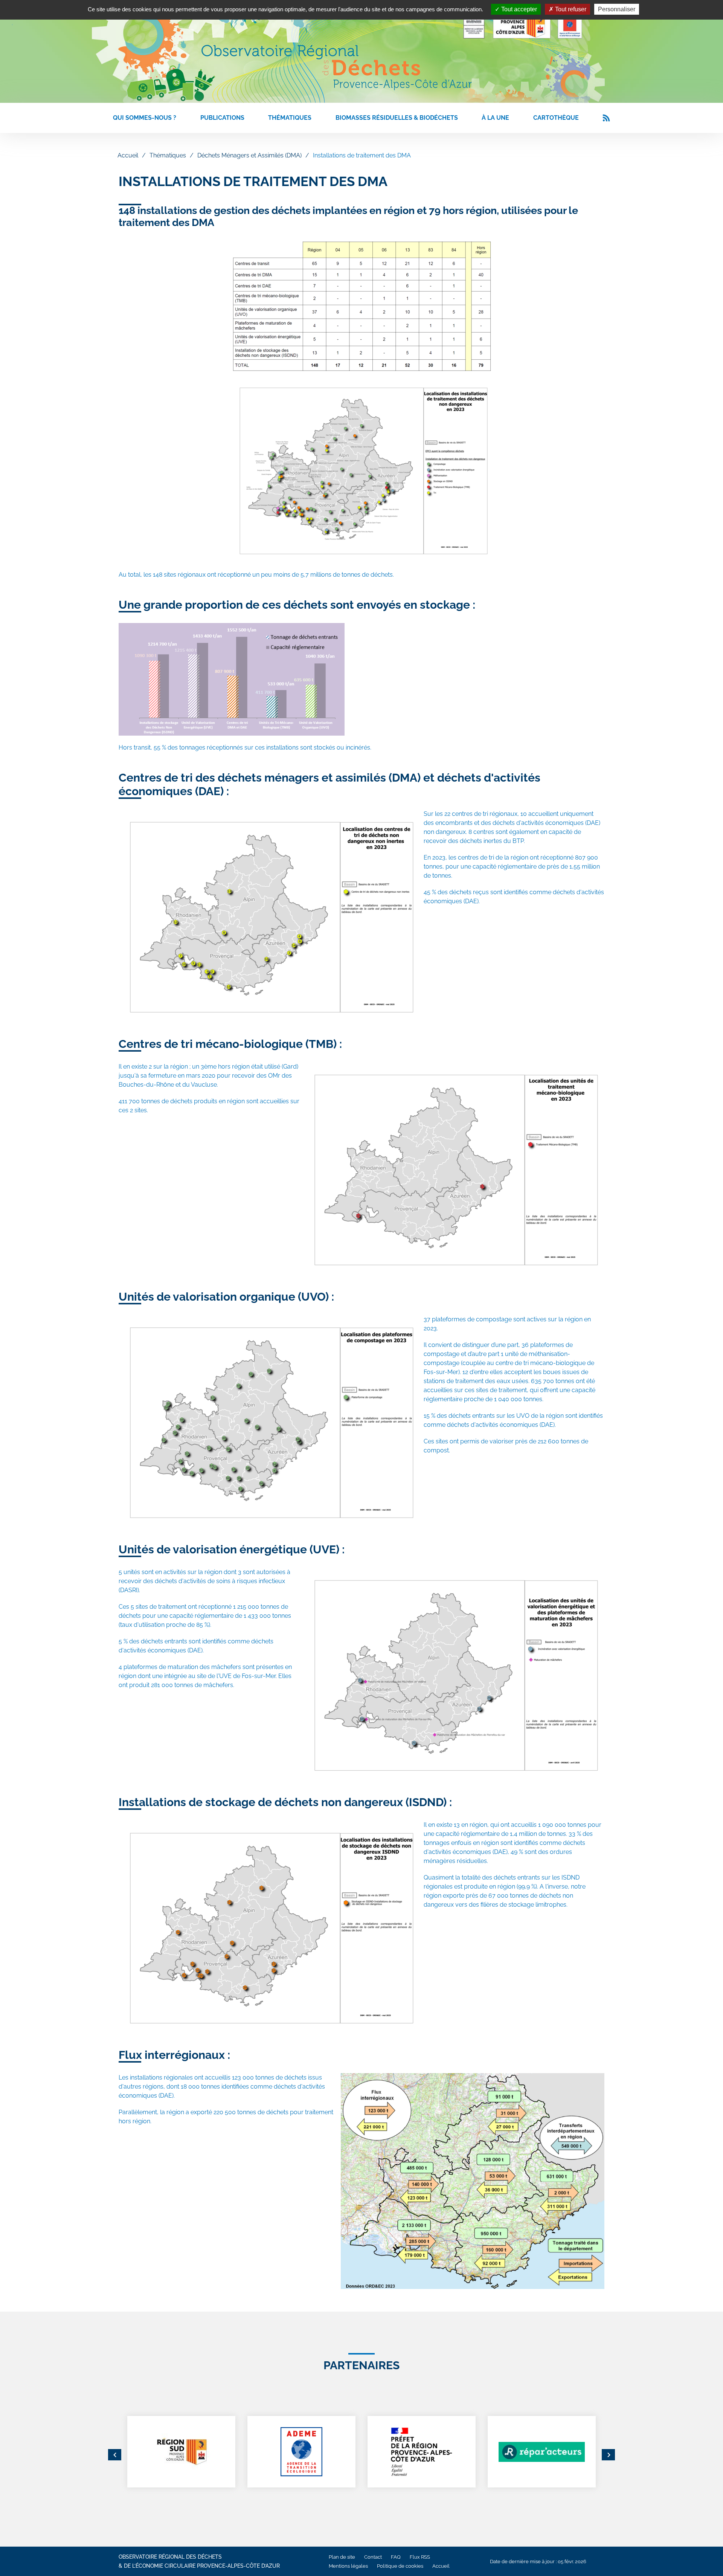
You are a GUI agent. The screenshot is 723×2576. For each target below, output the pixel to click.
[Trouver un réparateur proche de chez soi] (542, 2452)
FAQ (396, 2557)
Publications (222, 118)
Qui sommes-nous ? (145, 118)
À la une (495, 118)
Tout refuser (570, 9)
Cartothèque (556, 118)
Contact (373, 2557)
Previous (115, 2455)
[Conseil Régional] (181, 2452)
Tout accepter (518, 9)
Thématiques (290, 118)
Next (608, 2455)
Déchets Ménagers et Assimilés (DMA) (249, 155)
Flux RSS (420, 2557)
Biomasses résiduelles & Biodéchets (397, 118)
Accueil (128, 155)
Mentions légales (348, 2566)
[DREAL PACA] (422, 2452)
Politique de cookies (400, 2566)
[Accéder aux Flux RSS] (606, 118)
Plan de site (342, 2557)
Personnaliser (617, 9)
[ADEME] (301, 2452)
